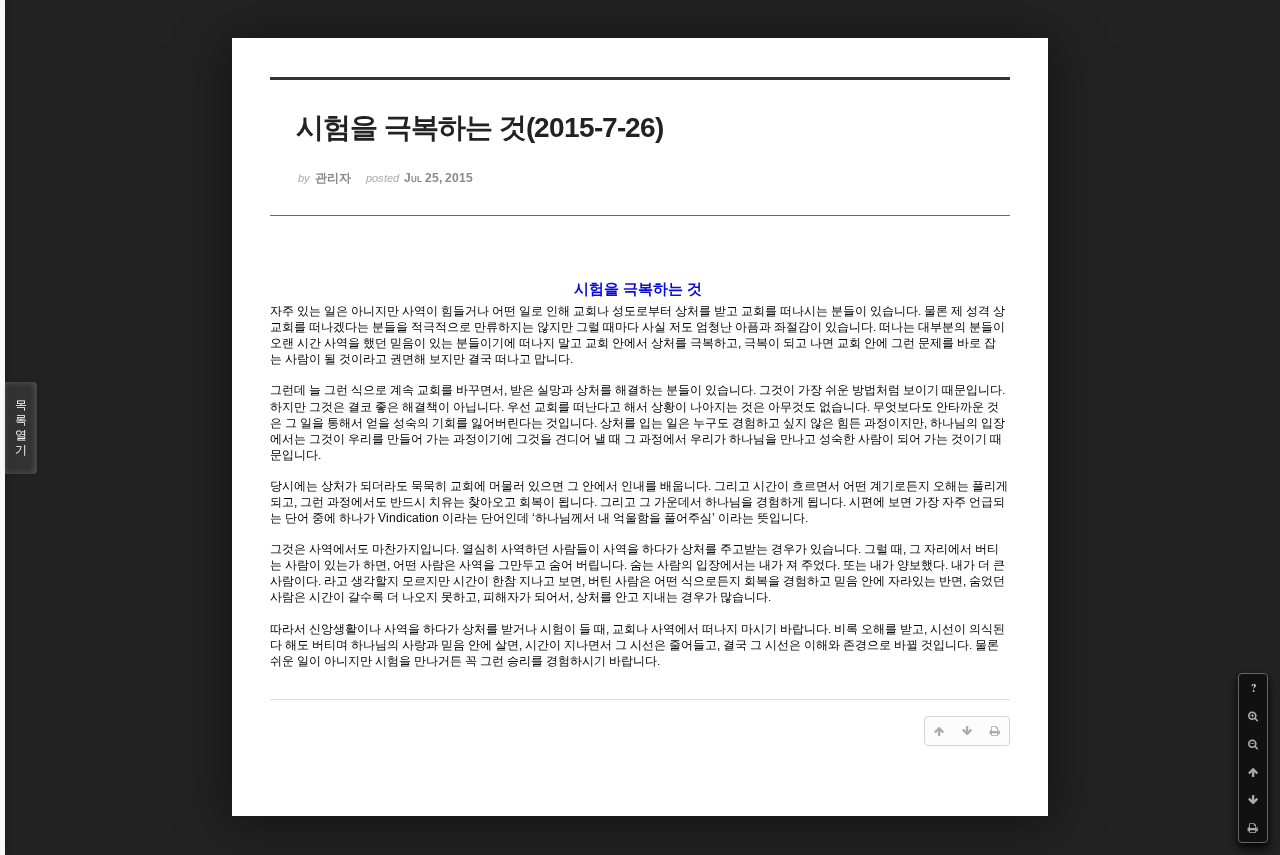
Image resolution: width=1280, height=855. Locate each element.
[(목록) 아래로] (1253, 800)
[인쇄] (1253, 828)
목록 (21, 427)
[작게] (1253, 744)
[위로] (1253, 772)
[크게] (1253, 716)
